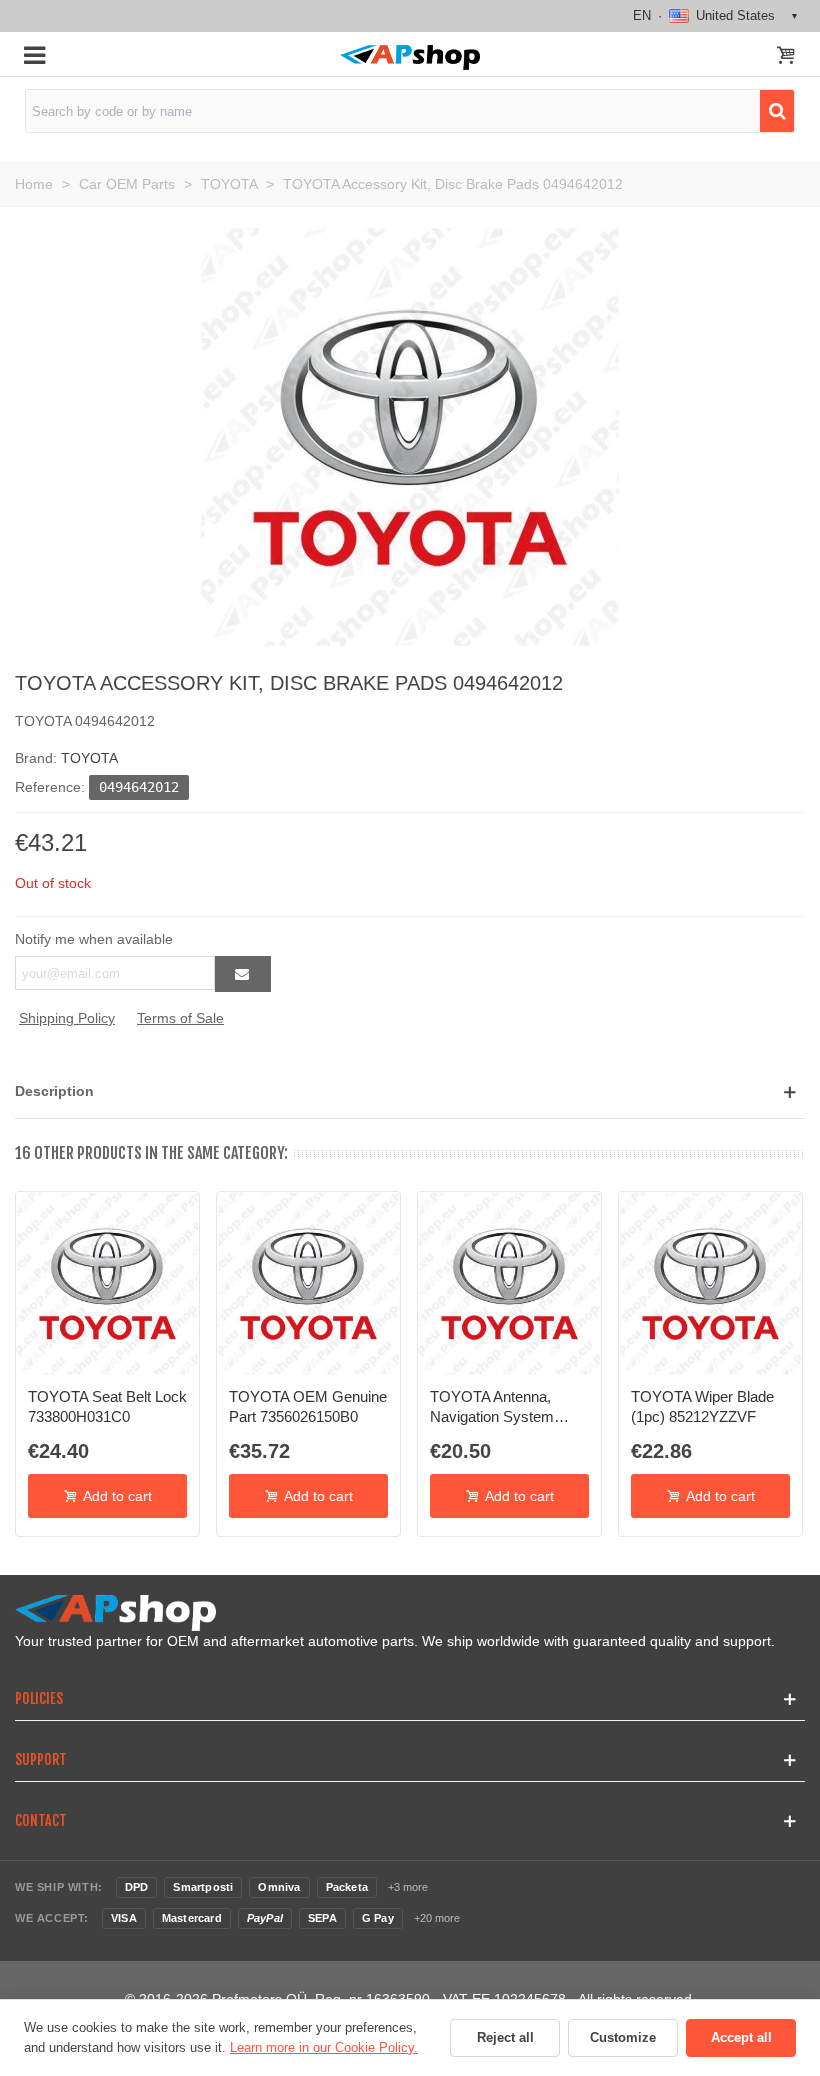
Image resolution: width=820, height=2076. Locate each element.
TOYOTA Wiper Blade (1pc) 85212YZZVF (702, 1406)
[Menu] (34, 54)
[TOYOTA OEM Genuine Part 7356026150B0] (308, 1283)
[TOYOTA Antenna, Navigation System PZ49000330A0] (509, 1283)
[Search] (777, 111)
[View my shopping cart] (786, 57)
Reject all (505, 2037)
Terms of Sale (180, 1018)
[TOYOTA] (410, 436)
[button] (410, 1091)
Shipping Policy (67, 1018)
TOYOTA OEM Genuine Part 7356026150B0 (308, 1406)
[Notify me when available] (243, 974)
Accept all (741, 2037)
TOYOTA (89, 758)
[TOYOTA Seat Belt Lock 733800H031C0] (107, 1283)
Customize (623, 2037)
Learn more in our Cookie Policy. (324, 2047)
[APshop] (409, 57)
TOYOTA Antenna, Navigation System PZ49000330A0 (492, 1408)
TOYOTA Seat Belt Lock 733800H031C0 (107, 1406)
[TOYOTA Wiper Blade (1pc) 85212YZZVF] (710, 1283)
